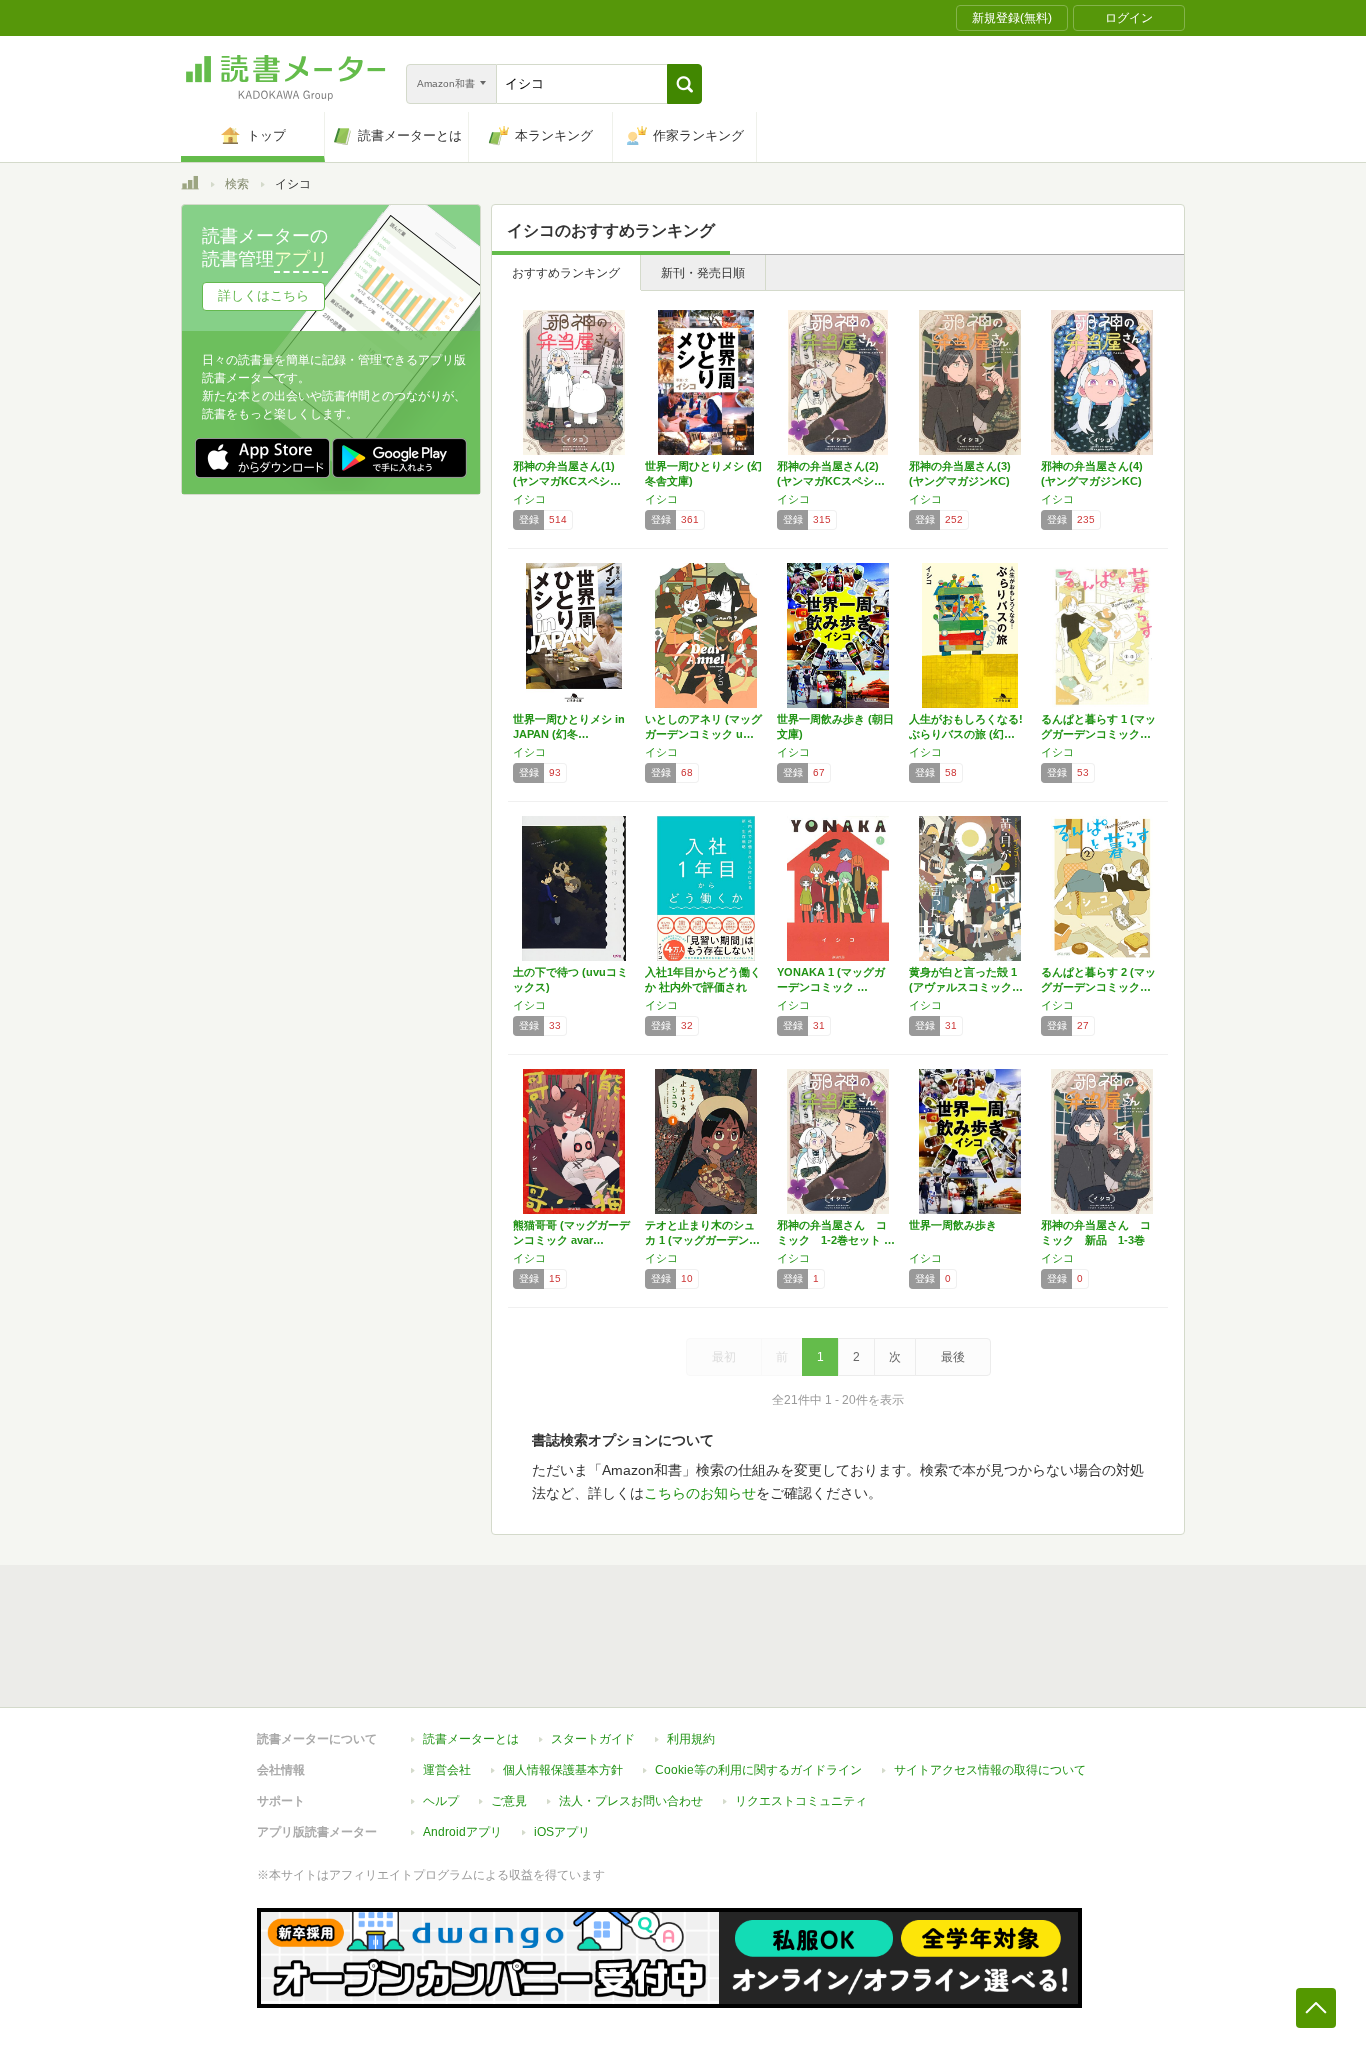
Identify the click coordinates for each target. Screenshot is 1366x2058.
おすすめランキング (566, 273)
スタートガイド (593, 1739)
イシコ (529, 499)
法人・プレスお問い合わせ (631, 1801)
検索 (237, 184)
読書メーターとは (471, 1739)
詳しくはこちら (263, 295)
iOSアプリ (562, 1832)
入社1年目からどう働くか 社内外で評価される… (703, 987)
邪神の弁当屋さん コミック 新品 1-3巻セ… (1096, 1240)
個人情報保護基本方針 (563, 1770)
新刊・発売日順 (703, 273)
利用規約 (691, 1739)
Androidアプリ (462, 1832)
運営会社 (447, 1770)
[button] (684, 84)
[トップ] (190, 186)
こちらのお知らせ (700, 1493)
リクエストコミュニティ (801, 1801)
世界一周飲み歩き (953, 1225)
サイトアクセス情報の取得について (990, 1770)
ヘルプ (441, 1801)
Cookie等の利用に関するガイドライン (758, 1770)
